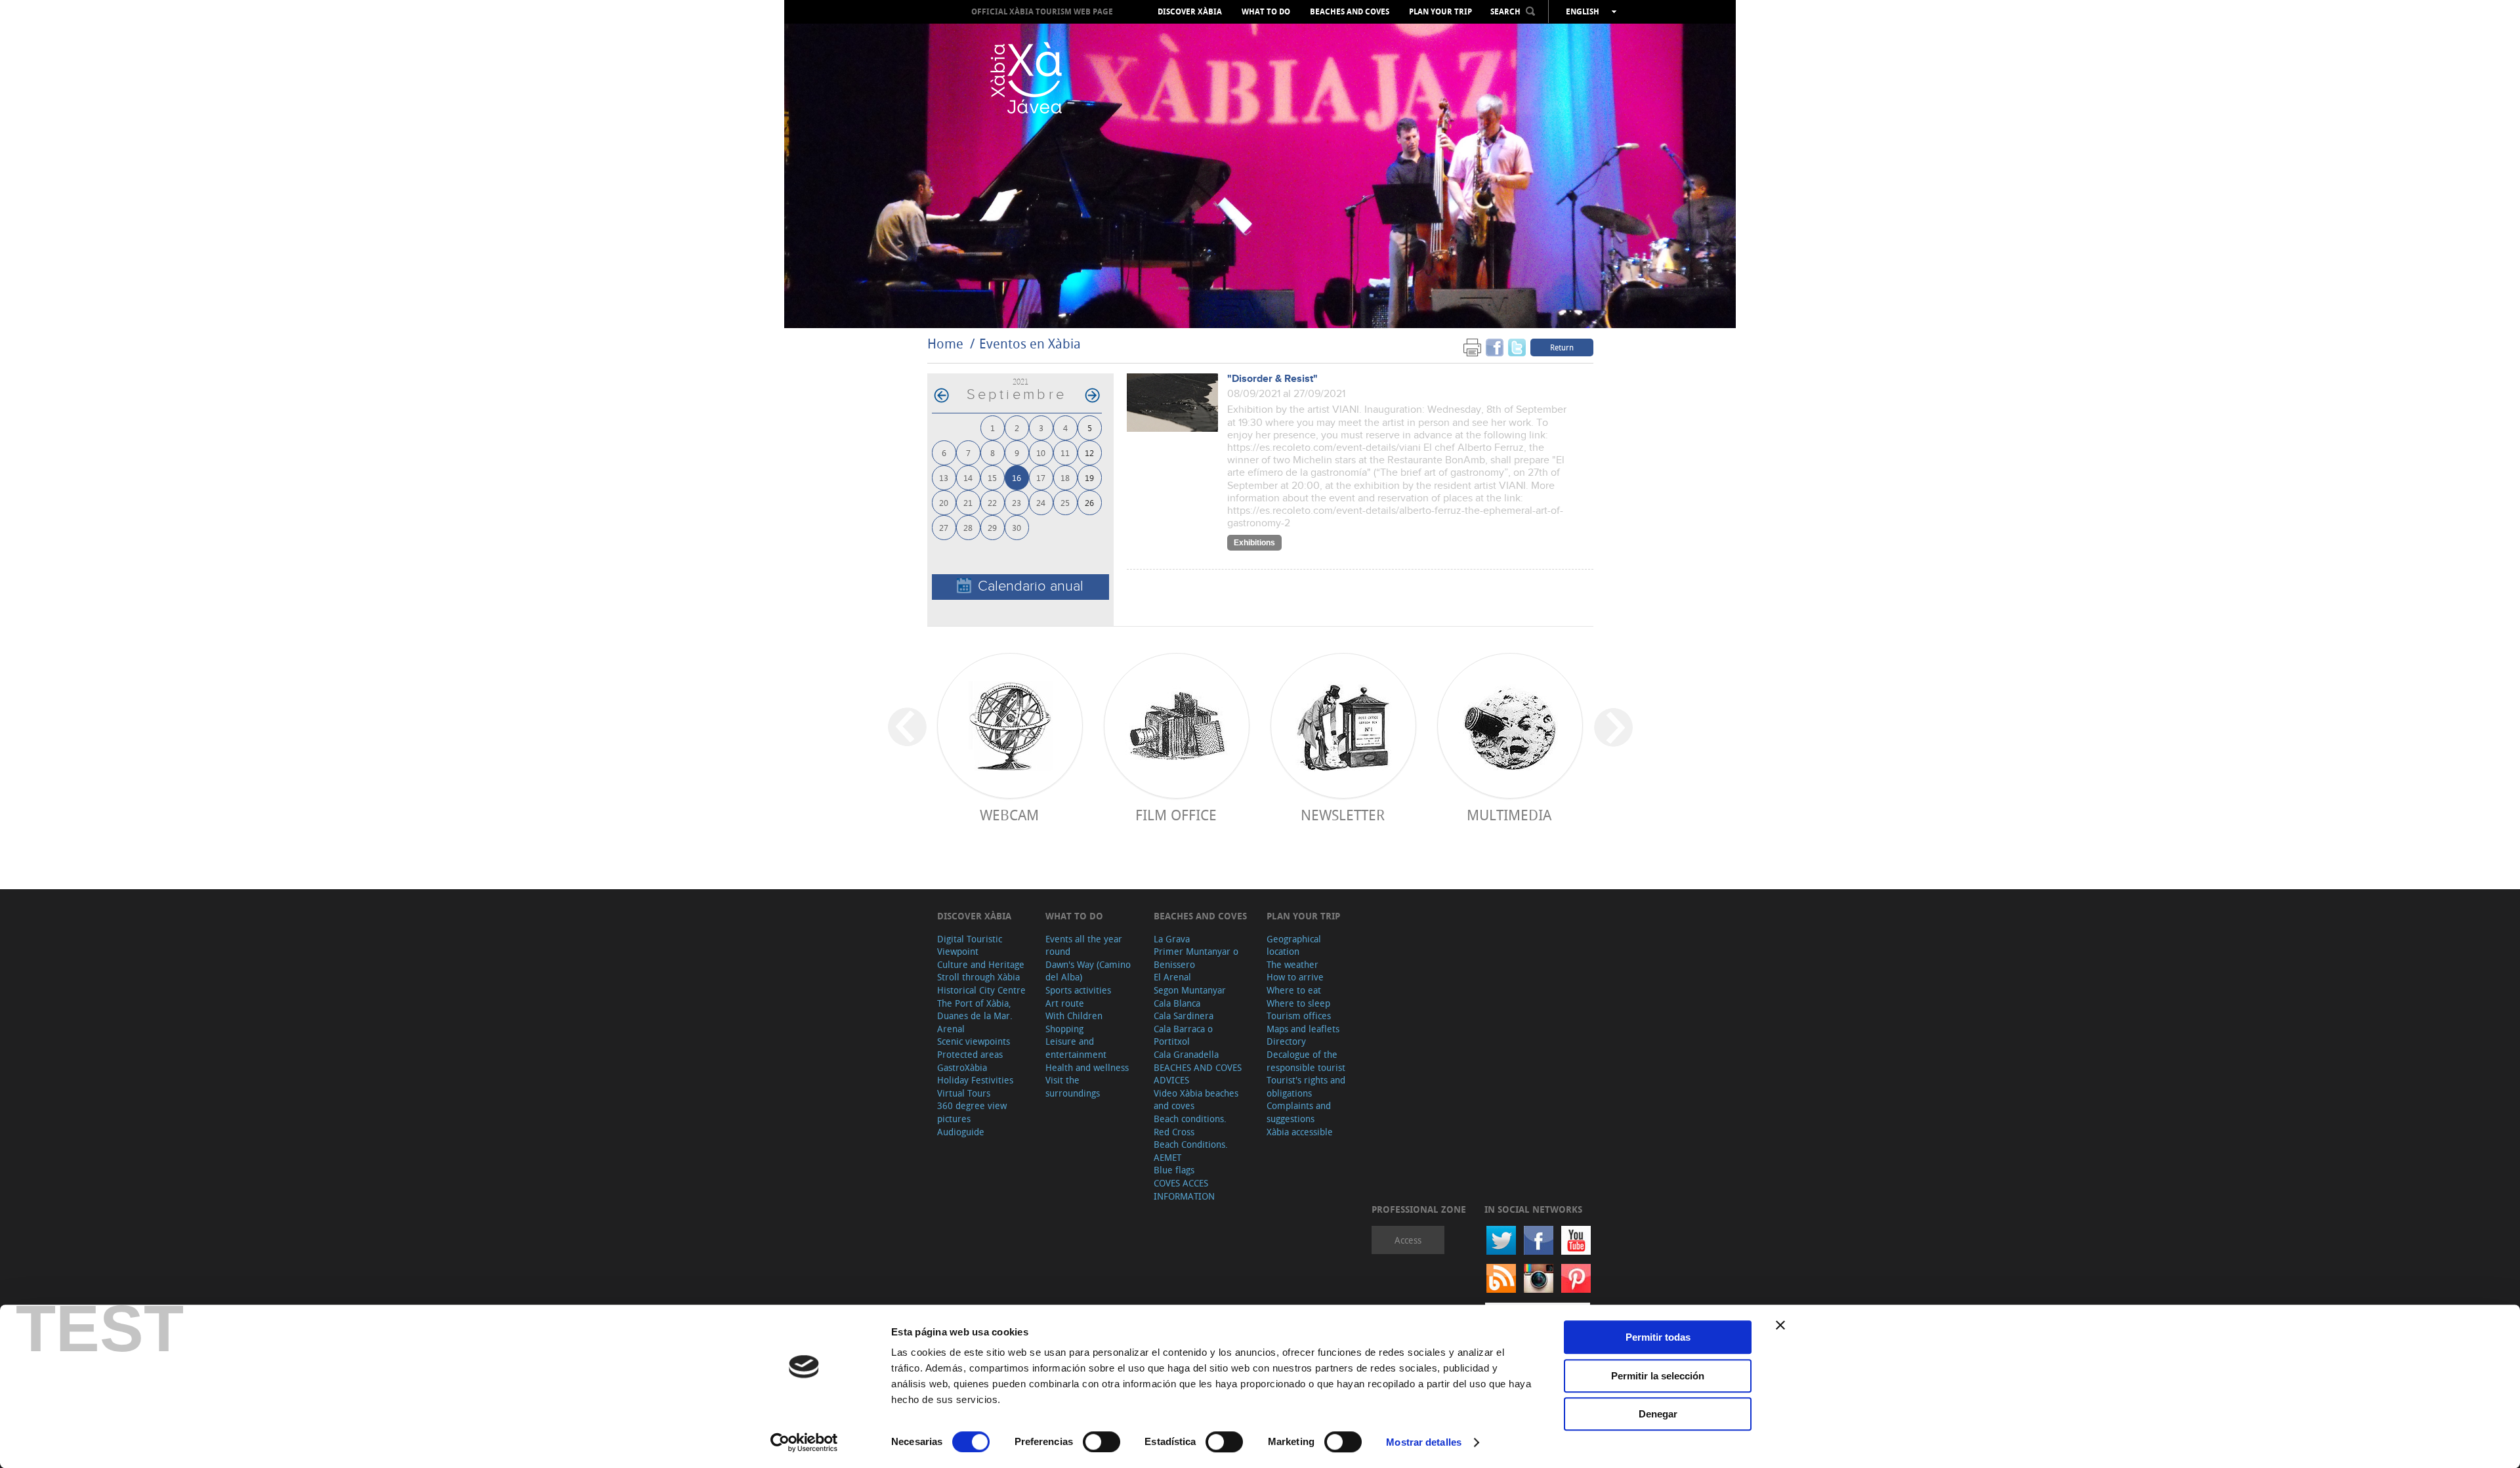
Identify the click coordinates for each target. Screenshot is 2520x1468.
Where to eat (1294, 990)
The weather (1292, 964)
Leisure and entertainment (1076, 1048)
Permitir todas (1658, 1337)
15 (992, 477)
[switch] (1102, 1442)
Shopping (1064, 1029)
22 (992, 502)
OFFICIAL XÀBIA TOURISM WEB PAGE (1042, 11)
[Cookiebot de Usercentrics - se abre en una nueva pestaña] (804, 1442)
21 (968, 502)
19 (1089, 477)
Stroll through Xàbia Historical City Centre (981, 983)
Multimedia (1509, 815)
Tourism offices (1299, 1016)
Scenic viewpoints (974, 1041)
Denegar (1658, 1414)
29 (992, 527)
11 (1065, 452)
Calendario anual (1031, 586)
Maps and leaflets (1303, 1029)
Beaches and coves (1350, 12)
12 (1089, 452)
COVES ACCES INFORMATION (1184, 1189)
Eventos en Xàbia (1030, 344)
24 (1041, 502)
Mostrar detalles (1424, 1442)
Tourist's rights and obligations (1306, 1086)
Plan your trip (1440, 12)
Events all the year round (1084, 945)
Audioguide (961, 1132)
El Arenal (1172, 977)
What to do (1266, 12)
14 (968, 477)
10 (1041, 452)
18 (1065, 477)
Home (945, 344)
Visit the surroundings (1073, 1086)
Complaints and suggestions (1299, 1112)
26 (1089, 502)
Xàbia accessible (1300, 1132)
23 (1017, 502)
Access (1408, 1240)
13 (944, 477)
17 (1041, 477)
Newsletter (1343, 815)
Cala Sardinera (1184, 1016)
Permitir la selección (1658, 1376)
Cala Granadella (1186, 1054)
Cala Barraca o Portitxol (1183, 1035)
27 (944, 527)
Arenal (951, 1029)
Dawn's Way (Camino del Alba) (1088, 971)
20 (944, 502)
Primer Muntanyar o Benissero (1196, 958)
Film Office (1176, 815)
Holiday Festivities (975, 1080)
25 (1065, 502)
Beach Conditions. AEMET (1191, 1151)
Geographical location (1294, 945)
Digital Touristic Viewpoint (970, 945)
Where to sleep (1298, 1003)
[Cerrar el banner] (1780, 1325)
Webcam (1009, 815)
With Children (1074, 1016)
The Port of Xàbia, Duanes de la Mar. (975, 1010)
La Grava (1172, 939)
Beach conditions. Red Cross (1190, 1125)
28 (968, 527)
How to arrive (1295, 977)
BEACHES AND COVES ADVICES (1198, 1074)
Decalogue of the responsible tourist (1306, 1061)
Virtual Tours (964, 1093)
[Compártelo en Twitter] (1517, 347)
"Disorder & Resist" (1272, 379)
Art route (1065, 1003)
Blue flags (1174, 1170)
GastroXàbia (962, 1067)
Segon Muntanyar (1190, 990)
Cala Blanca (1177, 1003)
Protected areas (970, 1054)
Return (1562, 347)
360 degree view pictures (972, 1112)
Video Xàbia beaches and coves (1196, 1100)
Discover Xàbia (1190, 12)
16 (1017, 477)
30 (1017, 527)
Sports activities (1078, 990)
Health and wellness (1087, 1067)
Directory (1286, 1041)
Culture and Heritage (981, 964)
